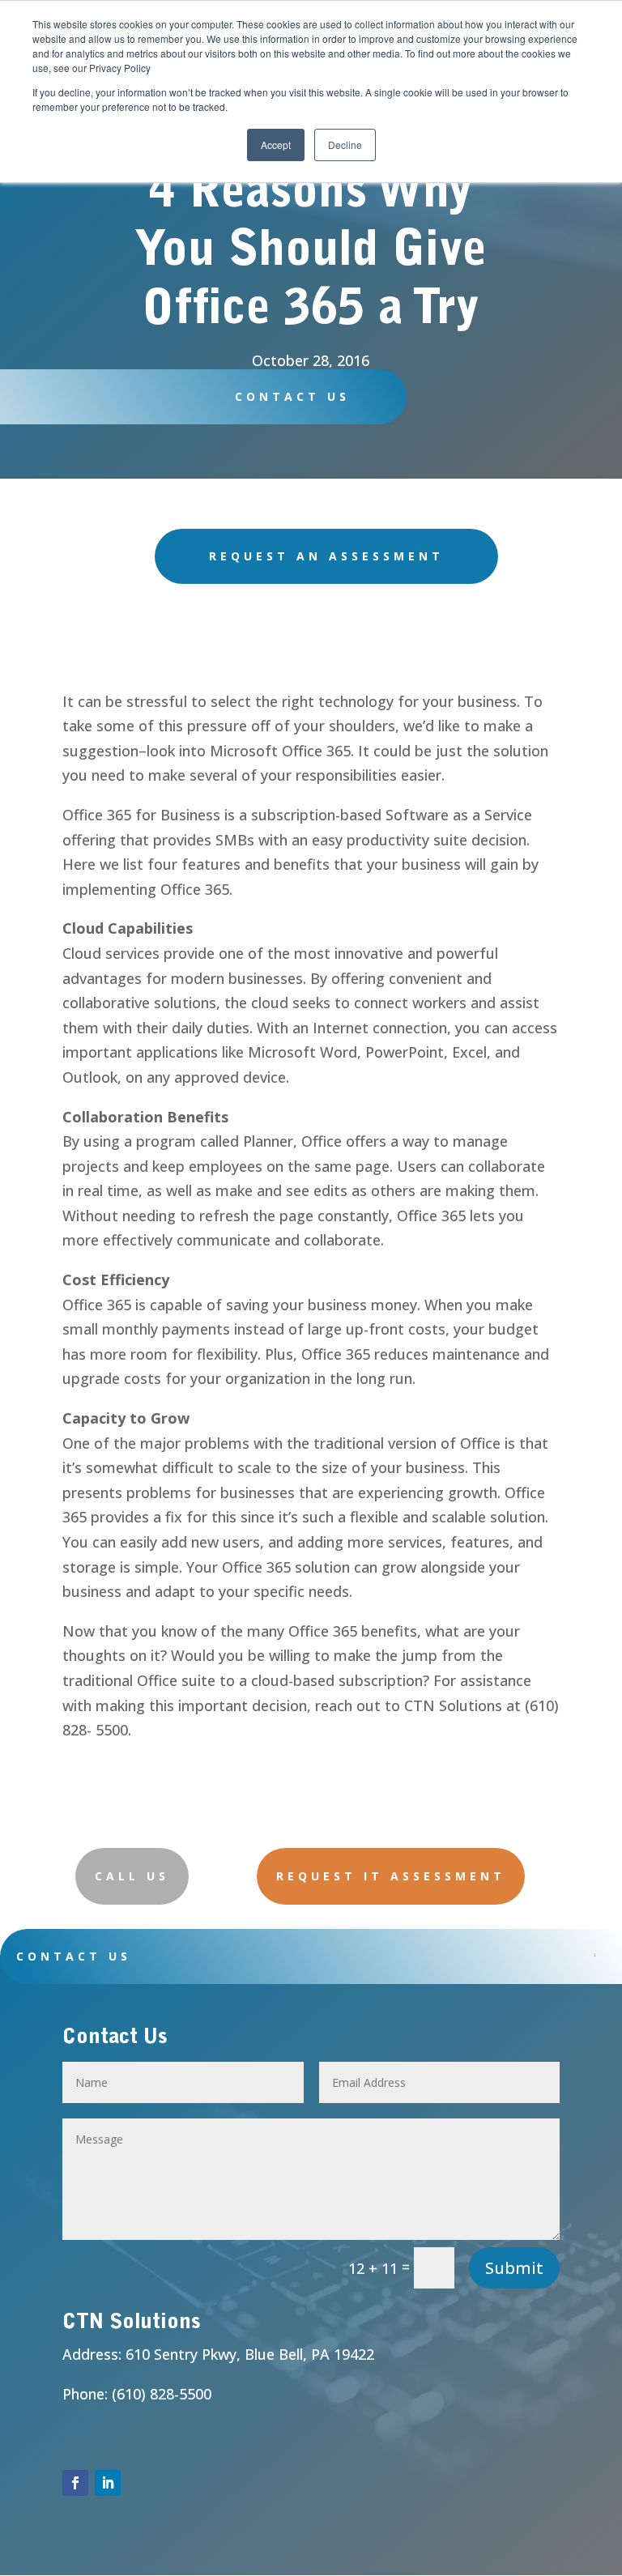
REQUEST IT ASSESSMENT (391, 1876)
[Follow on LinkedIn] (108, 2483)
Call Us (132, 1876)
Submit (514, 2268)
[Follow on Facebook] (75, 2483)
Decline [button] (345, 145)
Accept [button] (276, 145)
